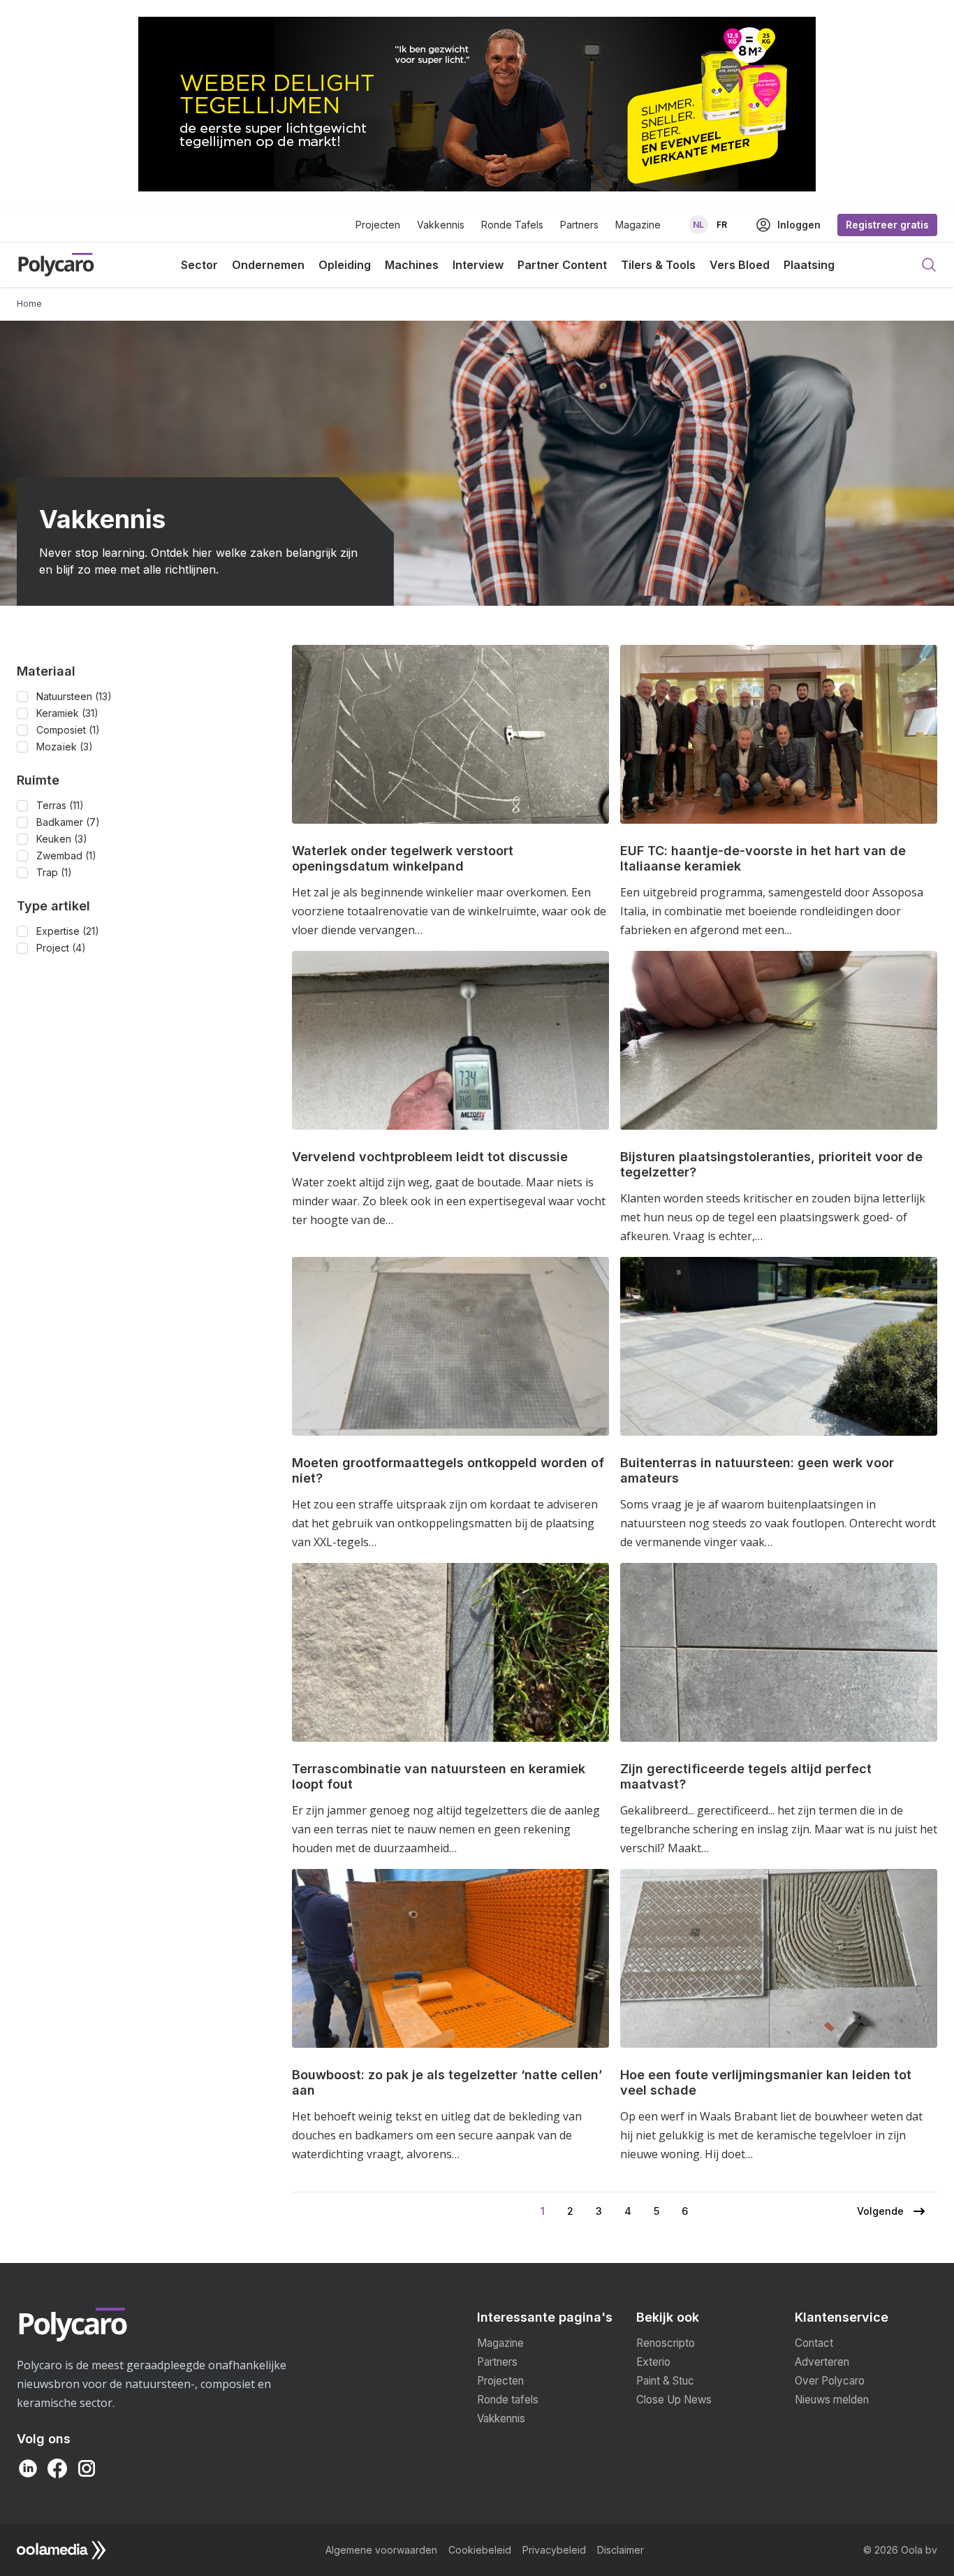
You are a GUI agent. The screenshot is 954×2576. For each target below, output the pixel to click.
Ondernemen (268, 265)
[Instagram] (87, 2468)
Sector (199, 265)
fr (722, 225)
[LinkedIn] (28, 2468)
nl (698, 225)
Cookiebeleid (480, 2550)
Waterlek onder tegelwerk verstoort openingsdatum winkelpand (403, 859)
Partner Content (562, 265)
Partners (579, 225)
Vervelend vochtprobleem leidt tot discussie (430, 1157)
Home (29, 304)
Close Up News (674, 2400)
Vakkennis (441, 225)
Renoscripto (666, 2343)
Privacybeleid (554, 2550)
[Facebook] (57, 2468)
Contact (814, 2343)
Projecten (378, 225)
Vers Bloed (740, 265)
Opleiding (345, 265)
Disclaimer (621, 2550)
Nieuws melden (832, 2400)
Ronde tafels (508, 2400)
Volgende (880, 2217)
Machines (412, 265)
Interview (478, 265)
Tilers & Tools (658, 265)
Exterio (653, 2362)
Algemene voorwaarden (381, 2550)
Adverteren (822, 2362)
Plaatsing (809, 265)
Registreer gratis (887, 225)
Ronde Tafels (512, 225)
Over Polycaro (830, 2381)
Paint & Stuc (665, 2381)
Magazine (638, 225)
